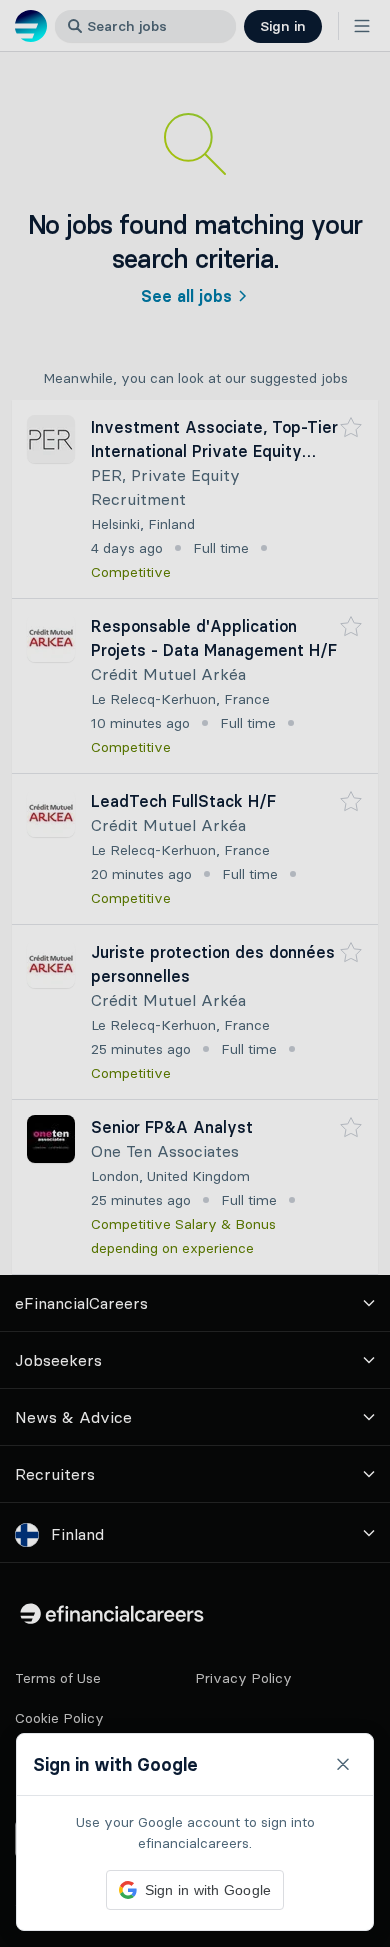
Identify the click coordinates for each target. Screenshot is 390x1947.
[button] (195, 973)
